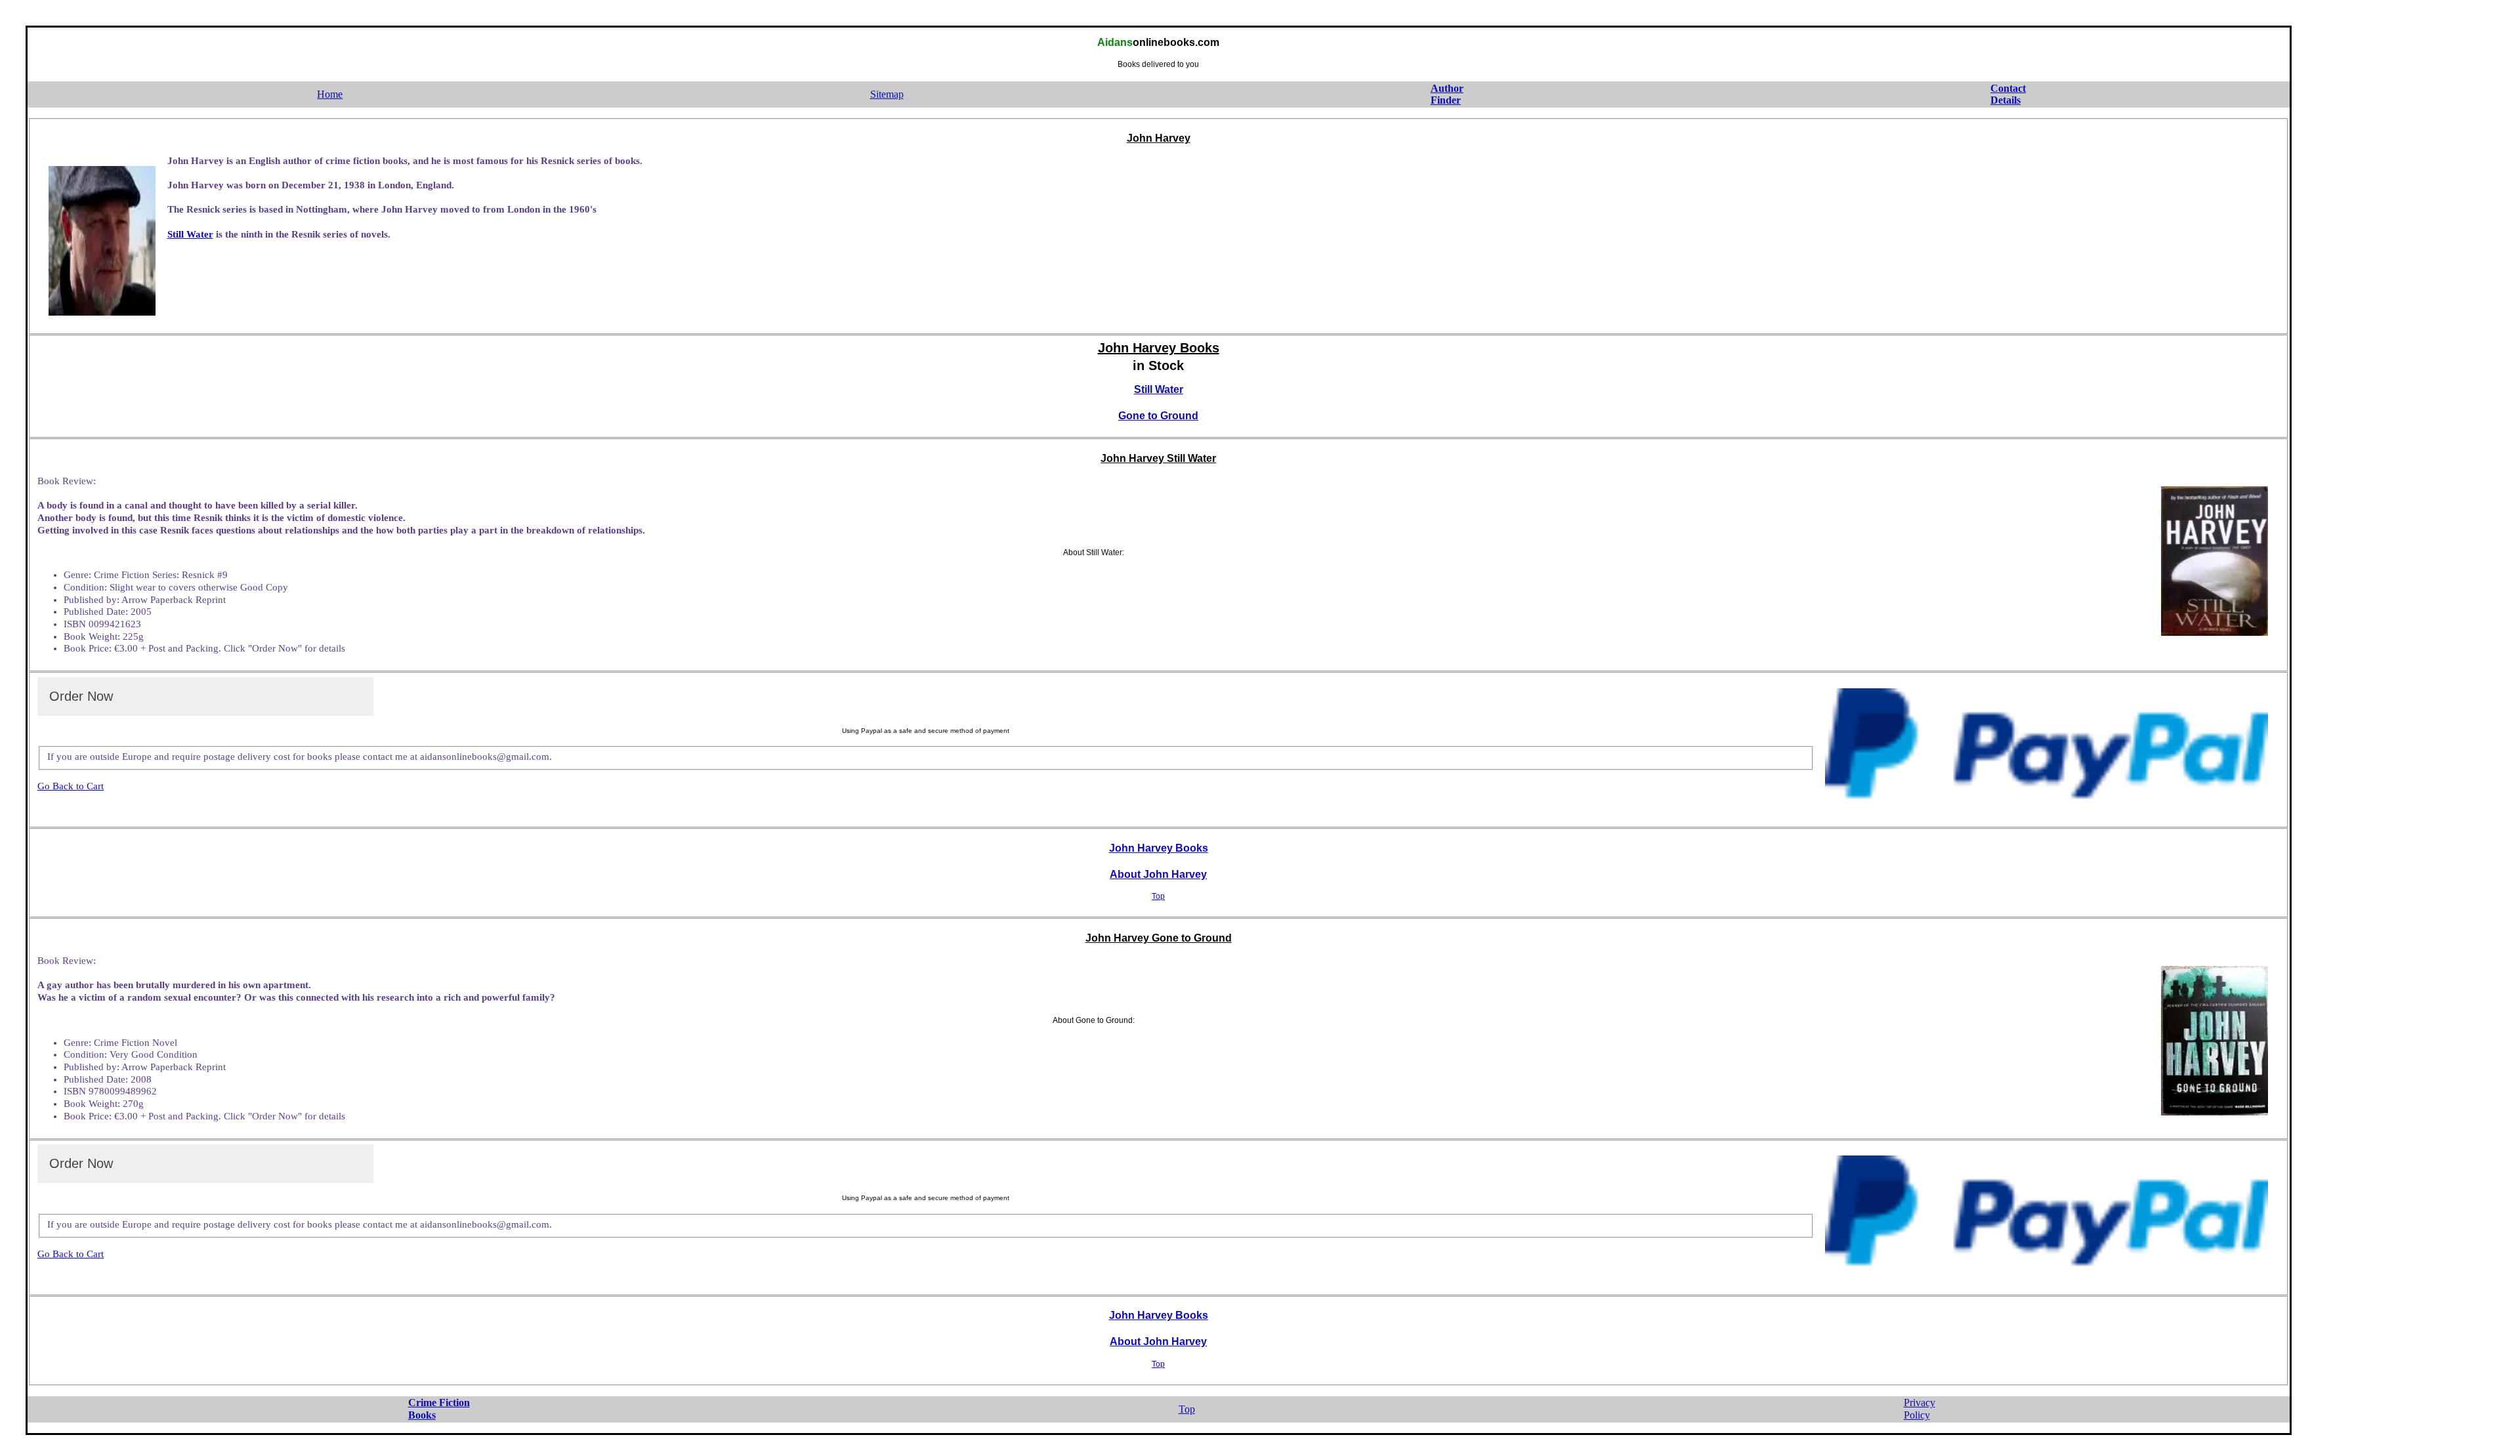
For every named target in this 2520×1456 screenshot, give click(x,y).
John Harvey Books (1159, 848)
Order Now (81, 696)
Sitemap (887, 94)
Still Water (190, 234)
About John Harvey (1158, 874)
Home (330, 94)
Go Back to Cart (71, 786)
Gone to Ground (1158, 416)
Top (1158, 896)
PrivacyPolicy (1920, 1409)
